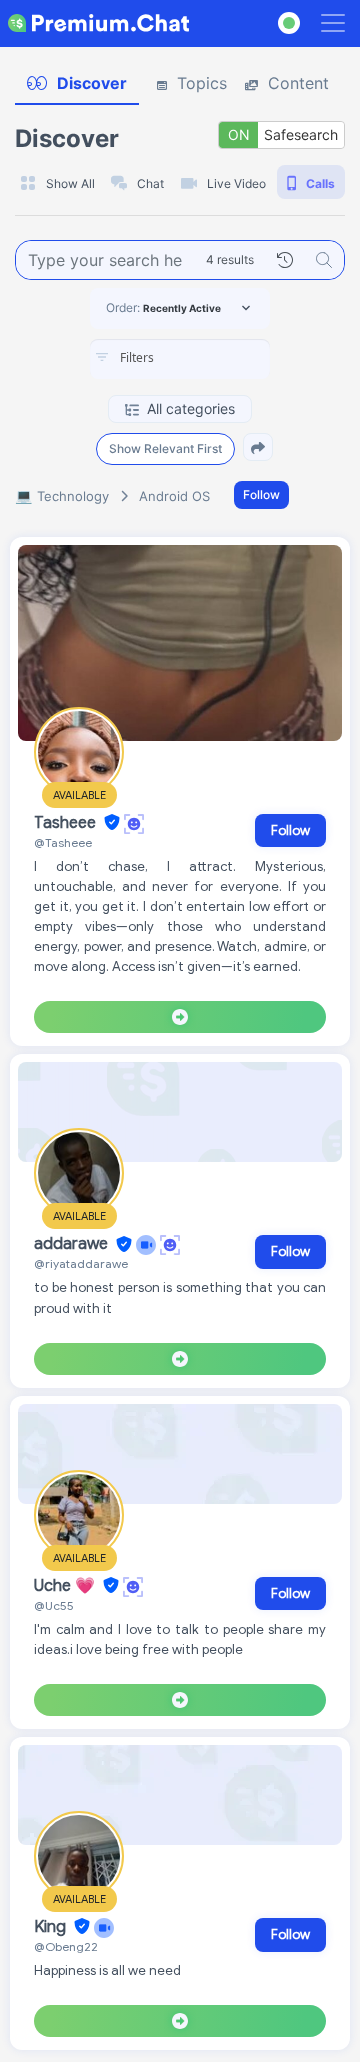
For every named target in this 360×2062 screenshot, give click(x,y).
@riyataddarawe (81, 1263)
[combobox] (180, 359)
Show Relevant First (165, 448)
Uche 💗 (66, 1586)
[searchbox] (210, 358)
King (52, 1927)
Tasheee (67, 823)
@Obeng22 (66, 1946)
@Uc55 (54, 1605)
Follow (261, 494)
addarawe (73, 1245)
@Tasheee (63, 842)
